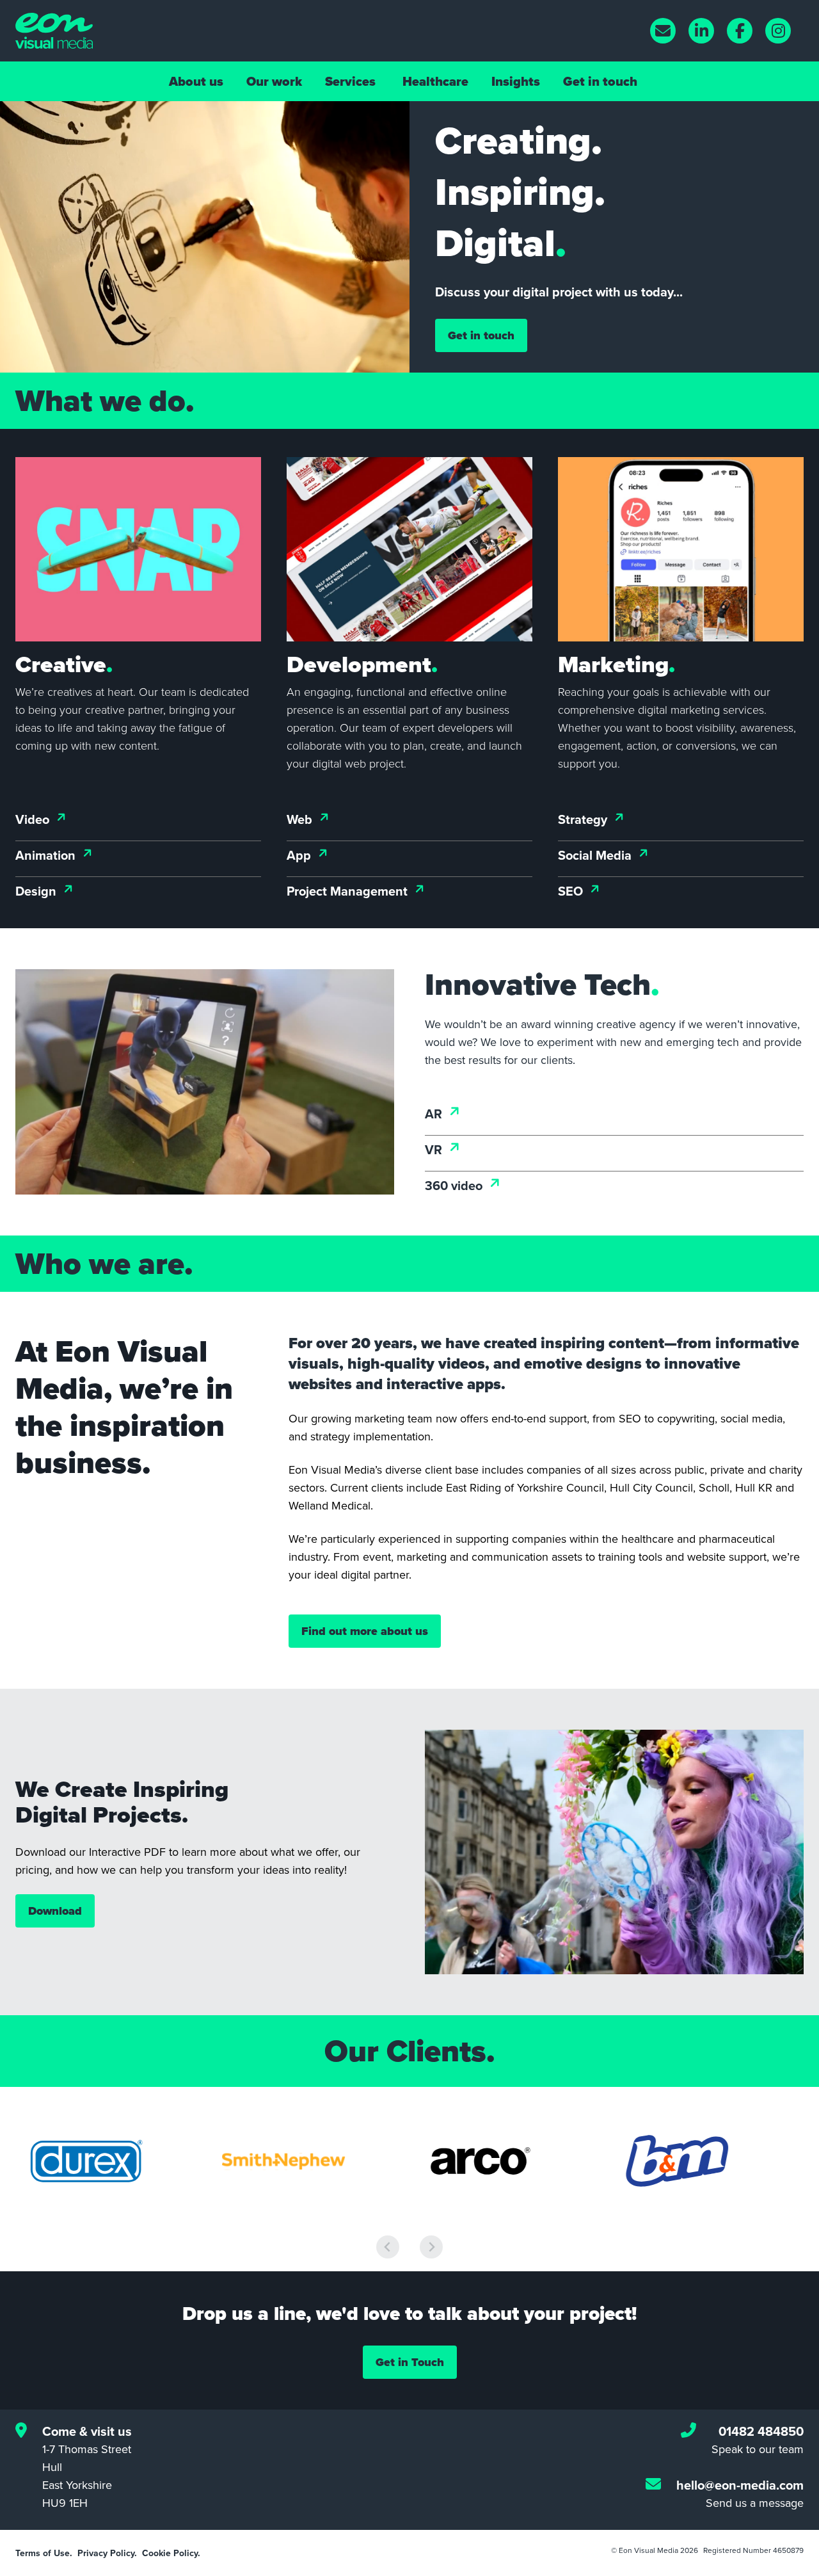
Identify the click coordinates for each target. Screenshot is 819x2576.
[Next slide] (431, 2247)
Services (350, 81)
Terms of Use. (44, 2553)
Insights (516, 81)
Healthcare (435, 81)
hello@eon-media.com (740, 2485)
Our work (274, 81)
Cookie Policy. (171, 2553)
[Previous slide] (388, 2247)
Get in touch (600, 81)
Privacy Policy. (107, 2553)
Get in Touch (410, 2362)
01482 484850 (761, 2431)
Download (55, 1911)
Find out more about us (365, 1631)
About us (196, 81)
